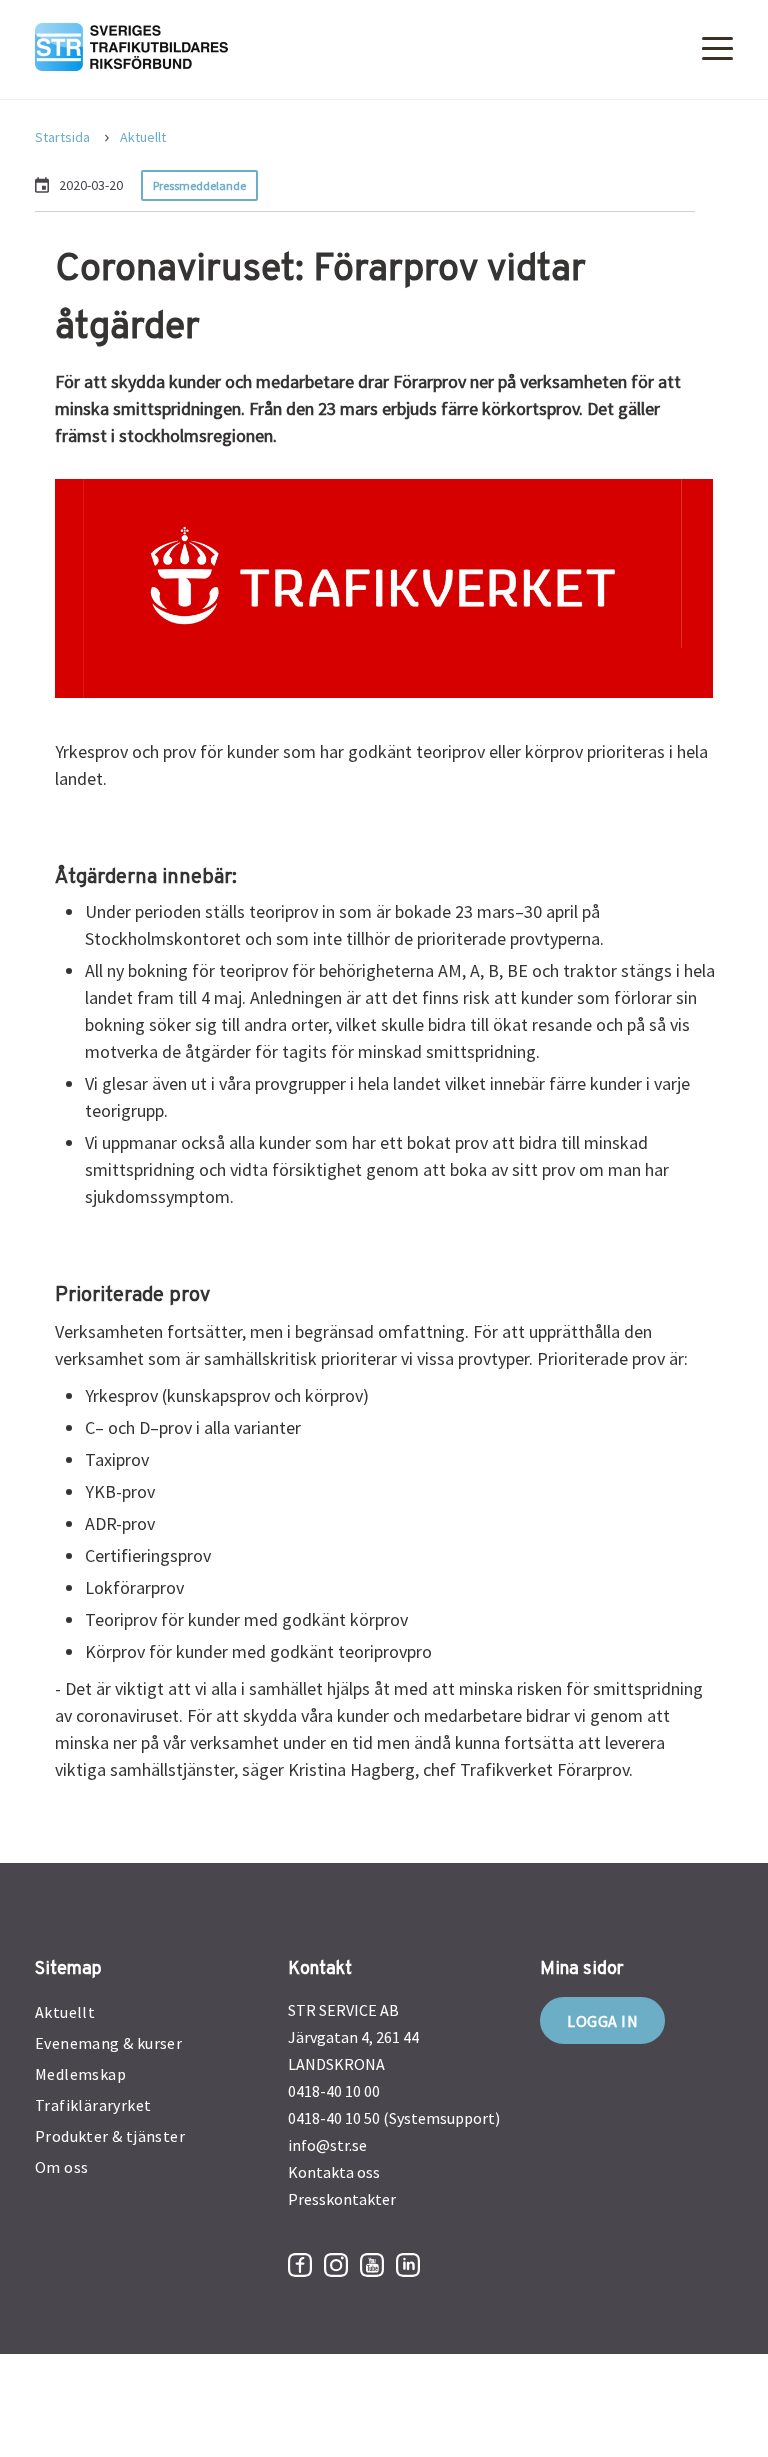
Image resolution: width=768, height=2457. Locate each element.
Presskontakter (342, 2199)
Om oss (61, 2167)
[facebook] (300, 2265)
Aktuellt (143, 137)
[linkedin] (408, 2265)
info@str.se (327, 2145)
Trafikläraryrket (93, 2105)
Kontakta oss (334, 2172)
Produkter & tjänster (110, 2136)
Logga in (602, 2021)
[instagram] (336, 2265)
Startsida (62, 137)
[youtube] (372, 2265)
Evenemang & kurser (108, 2043)
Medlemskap (80, 2074)
